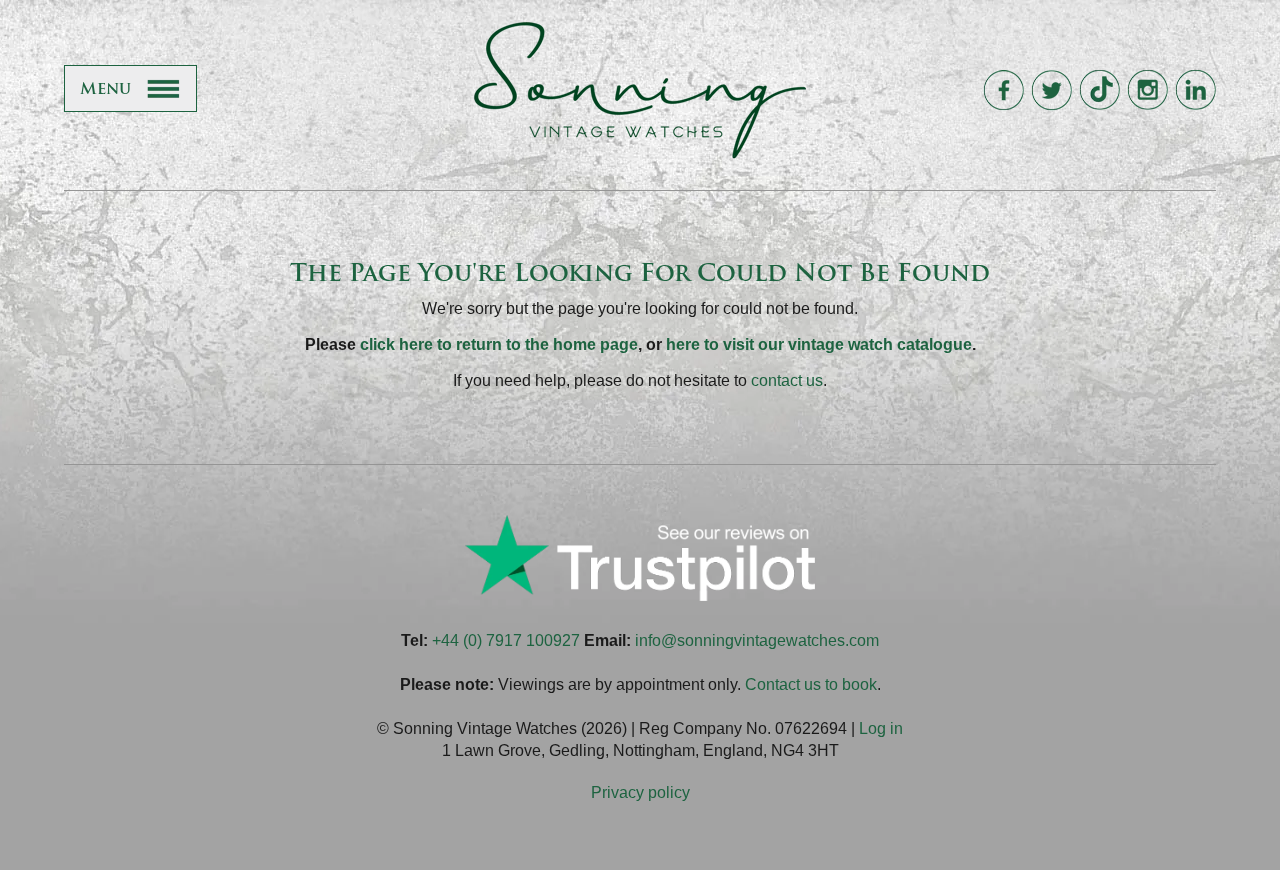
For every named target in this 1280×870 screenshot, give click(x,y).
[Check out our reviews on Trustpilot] (640, 595)
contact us (787, 380)
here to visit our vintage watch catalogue (819, 344)
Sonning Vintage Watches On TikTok (1099, 90)
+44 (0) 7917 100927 (506, 640)
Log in (881, 728)
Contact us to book (811, 684)
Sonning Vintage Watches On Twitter (1051, 90)
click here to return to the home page (499, 344)
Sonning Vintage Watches (640, 90)
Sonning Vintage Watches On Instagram (1147, 90)
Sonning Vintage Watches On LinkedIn (1195, 90)
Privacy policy (640, 792)
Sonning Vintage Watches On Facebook (1003, 90)
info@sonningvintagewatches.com (757, 640)
